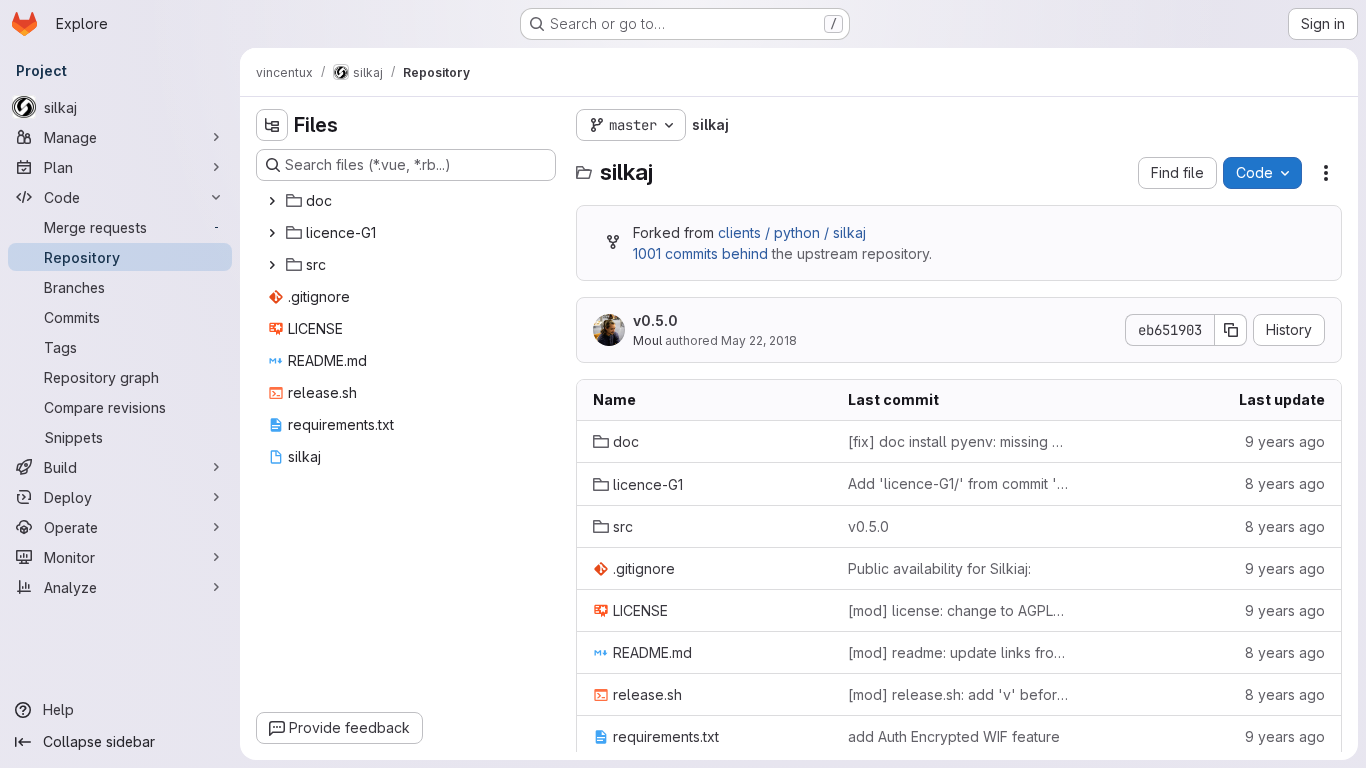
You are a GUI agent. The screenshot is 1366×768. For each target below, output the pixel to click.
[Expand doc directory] (272, 201)
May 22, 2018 (759, 340)
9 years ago (1285, 441)
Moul (647, 340)
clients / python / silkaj (792, 232)
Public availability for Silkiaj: (939, 568)
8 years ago (1285, 483)
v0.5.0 (655, 320)
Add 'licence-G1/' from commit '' (959, 484)
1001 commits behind (700, 253)
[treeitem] (408, 201)
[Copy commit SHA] (1231, 330)
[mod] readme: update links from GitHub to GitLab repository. (959, 652)
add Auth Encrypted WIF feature (954, 736)
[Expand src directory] (272, 265)
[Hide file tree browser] (272, 125)
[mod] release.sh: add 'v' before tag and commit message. (959, 694)
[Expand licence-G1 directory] (272, 233)
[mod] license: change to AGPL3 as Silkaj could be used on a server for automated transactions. (959, 610)
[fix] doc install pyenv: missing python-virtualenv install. (959, 441)
